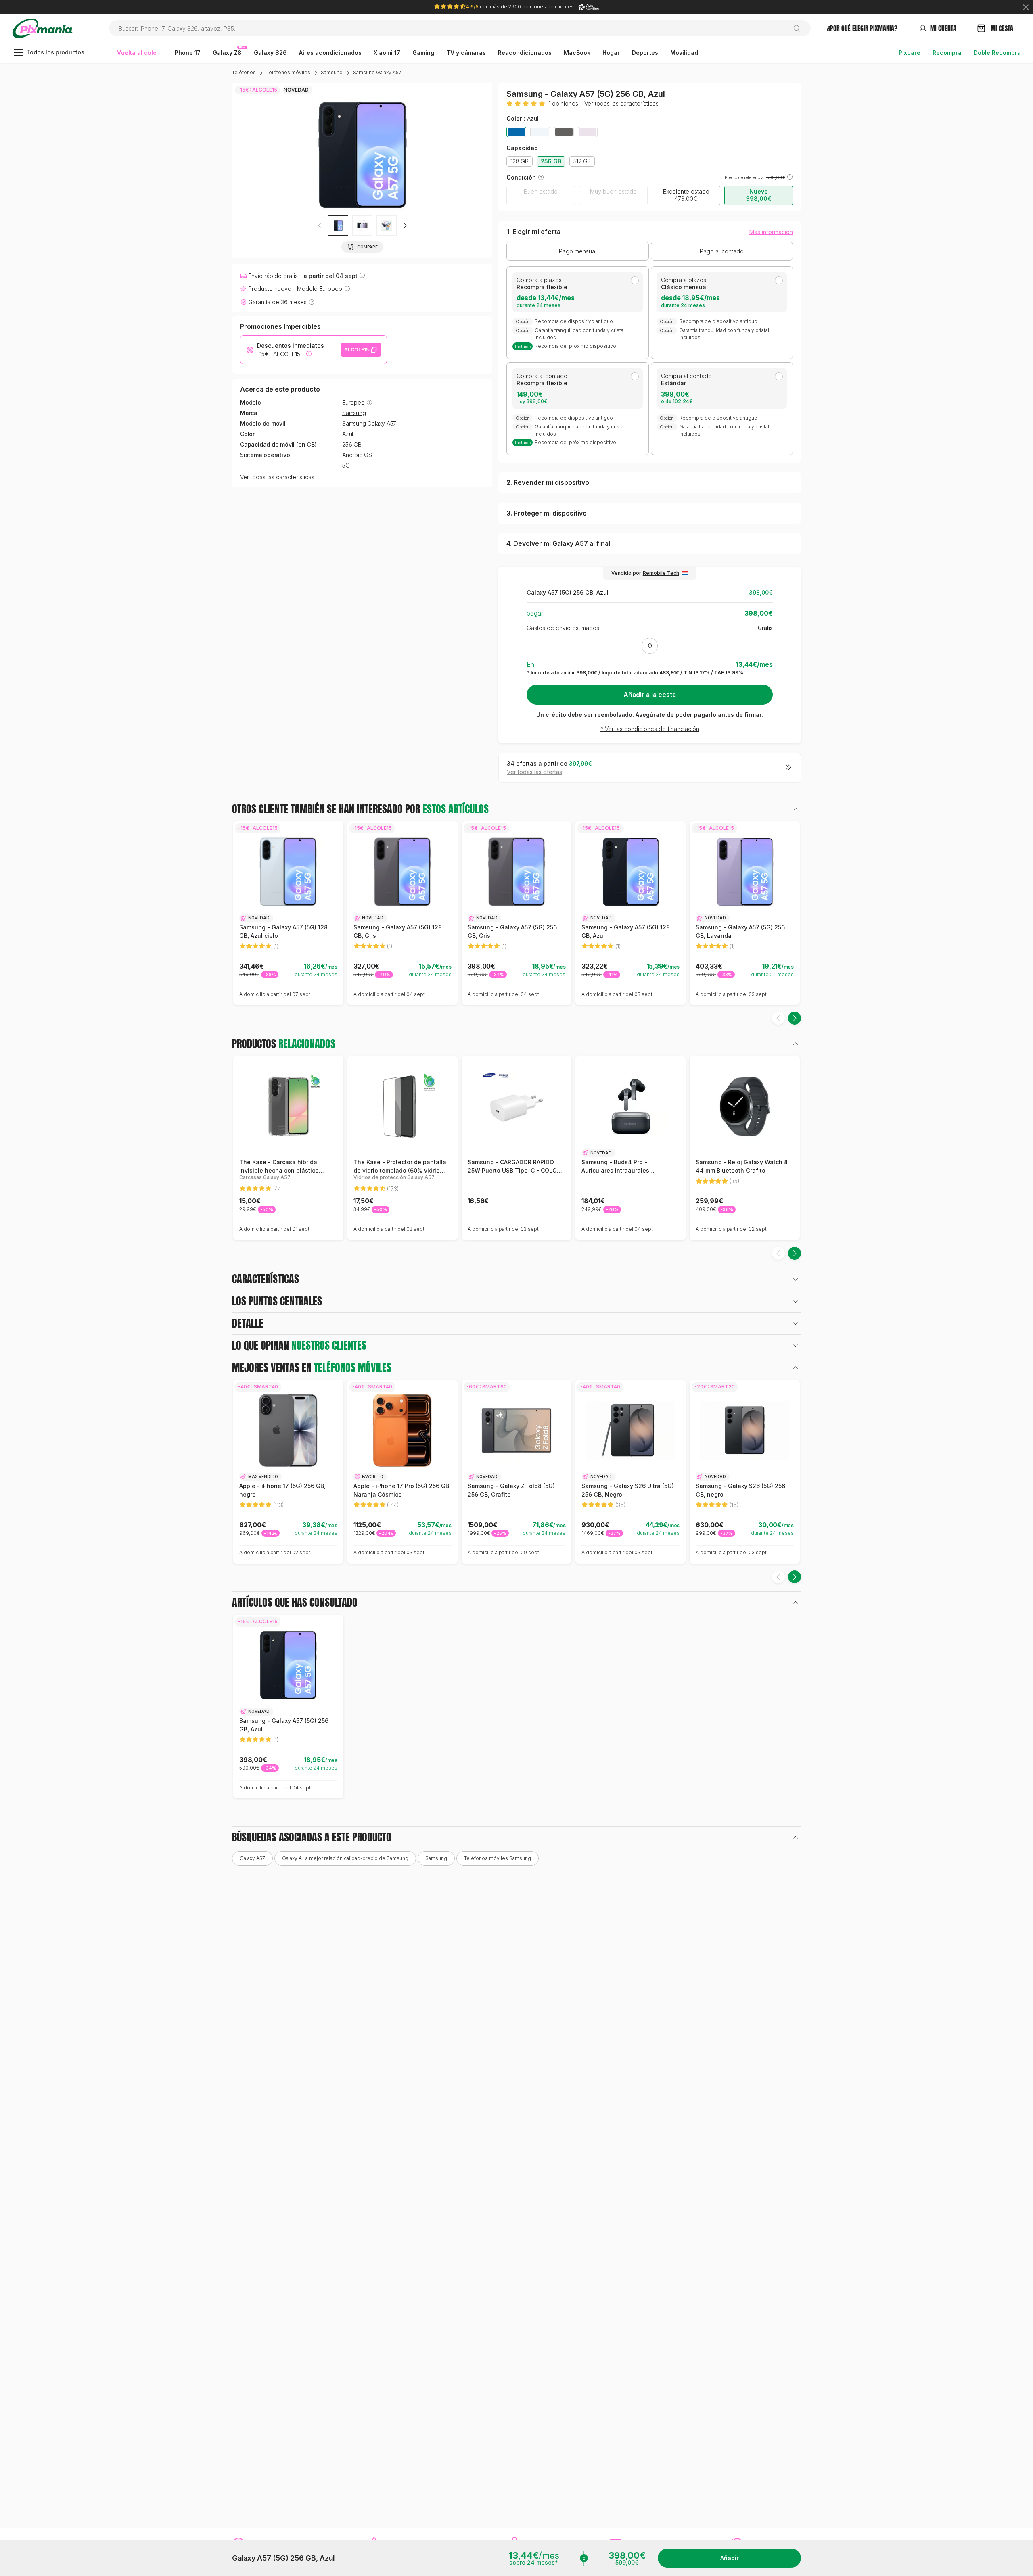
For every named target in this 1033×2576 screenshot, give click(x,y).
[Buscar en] (800, 28)
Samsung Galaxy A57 (377, 72)
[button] (405, 225)
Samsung (332, 72)
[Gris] (564, 132)
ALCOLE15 (357, 350)
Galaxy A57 (252, 1858)
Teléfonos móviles (288, 72)
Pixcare (910, 53)
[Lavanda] (588, 132)
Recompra (947, 53)
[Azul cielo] (540, 132)
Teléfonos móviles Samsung (498, 1858)
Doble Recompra (997, 53)
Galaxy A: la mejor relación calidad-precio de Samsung (345, 1858)
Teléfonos (244, 72)
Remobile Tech (661, 573)
